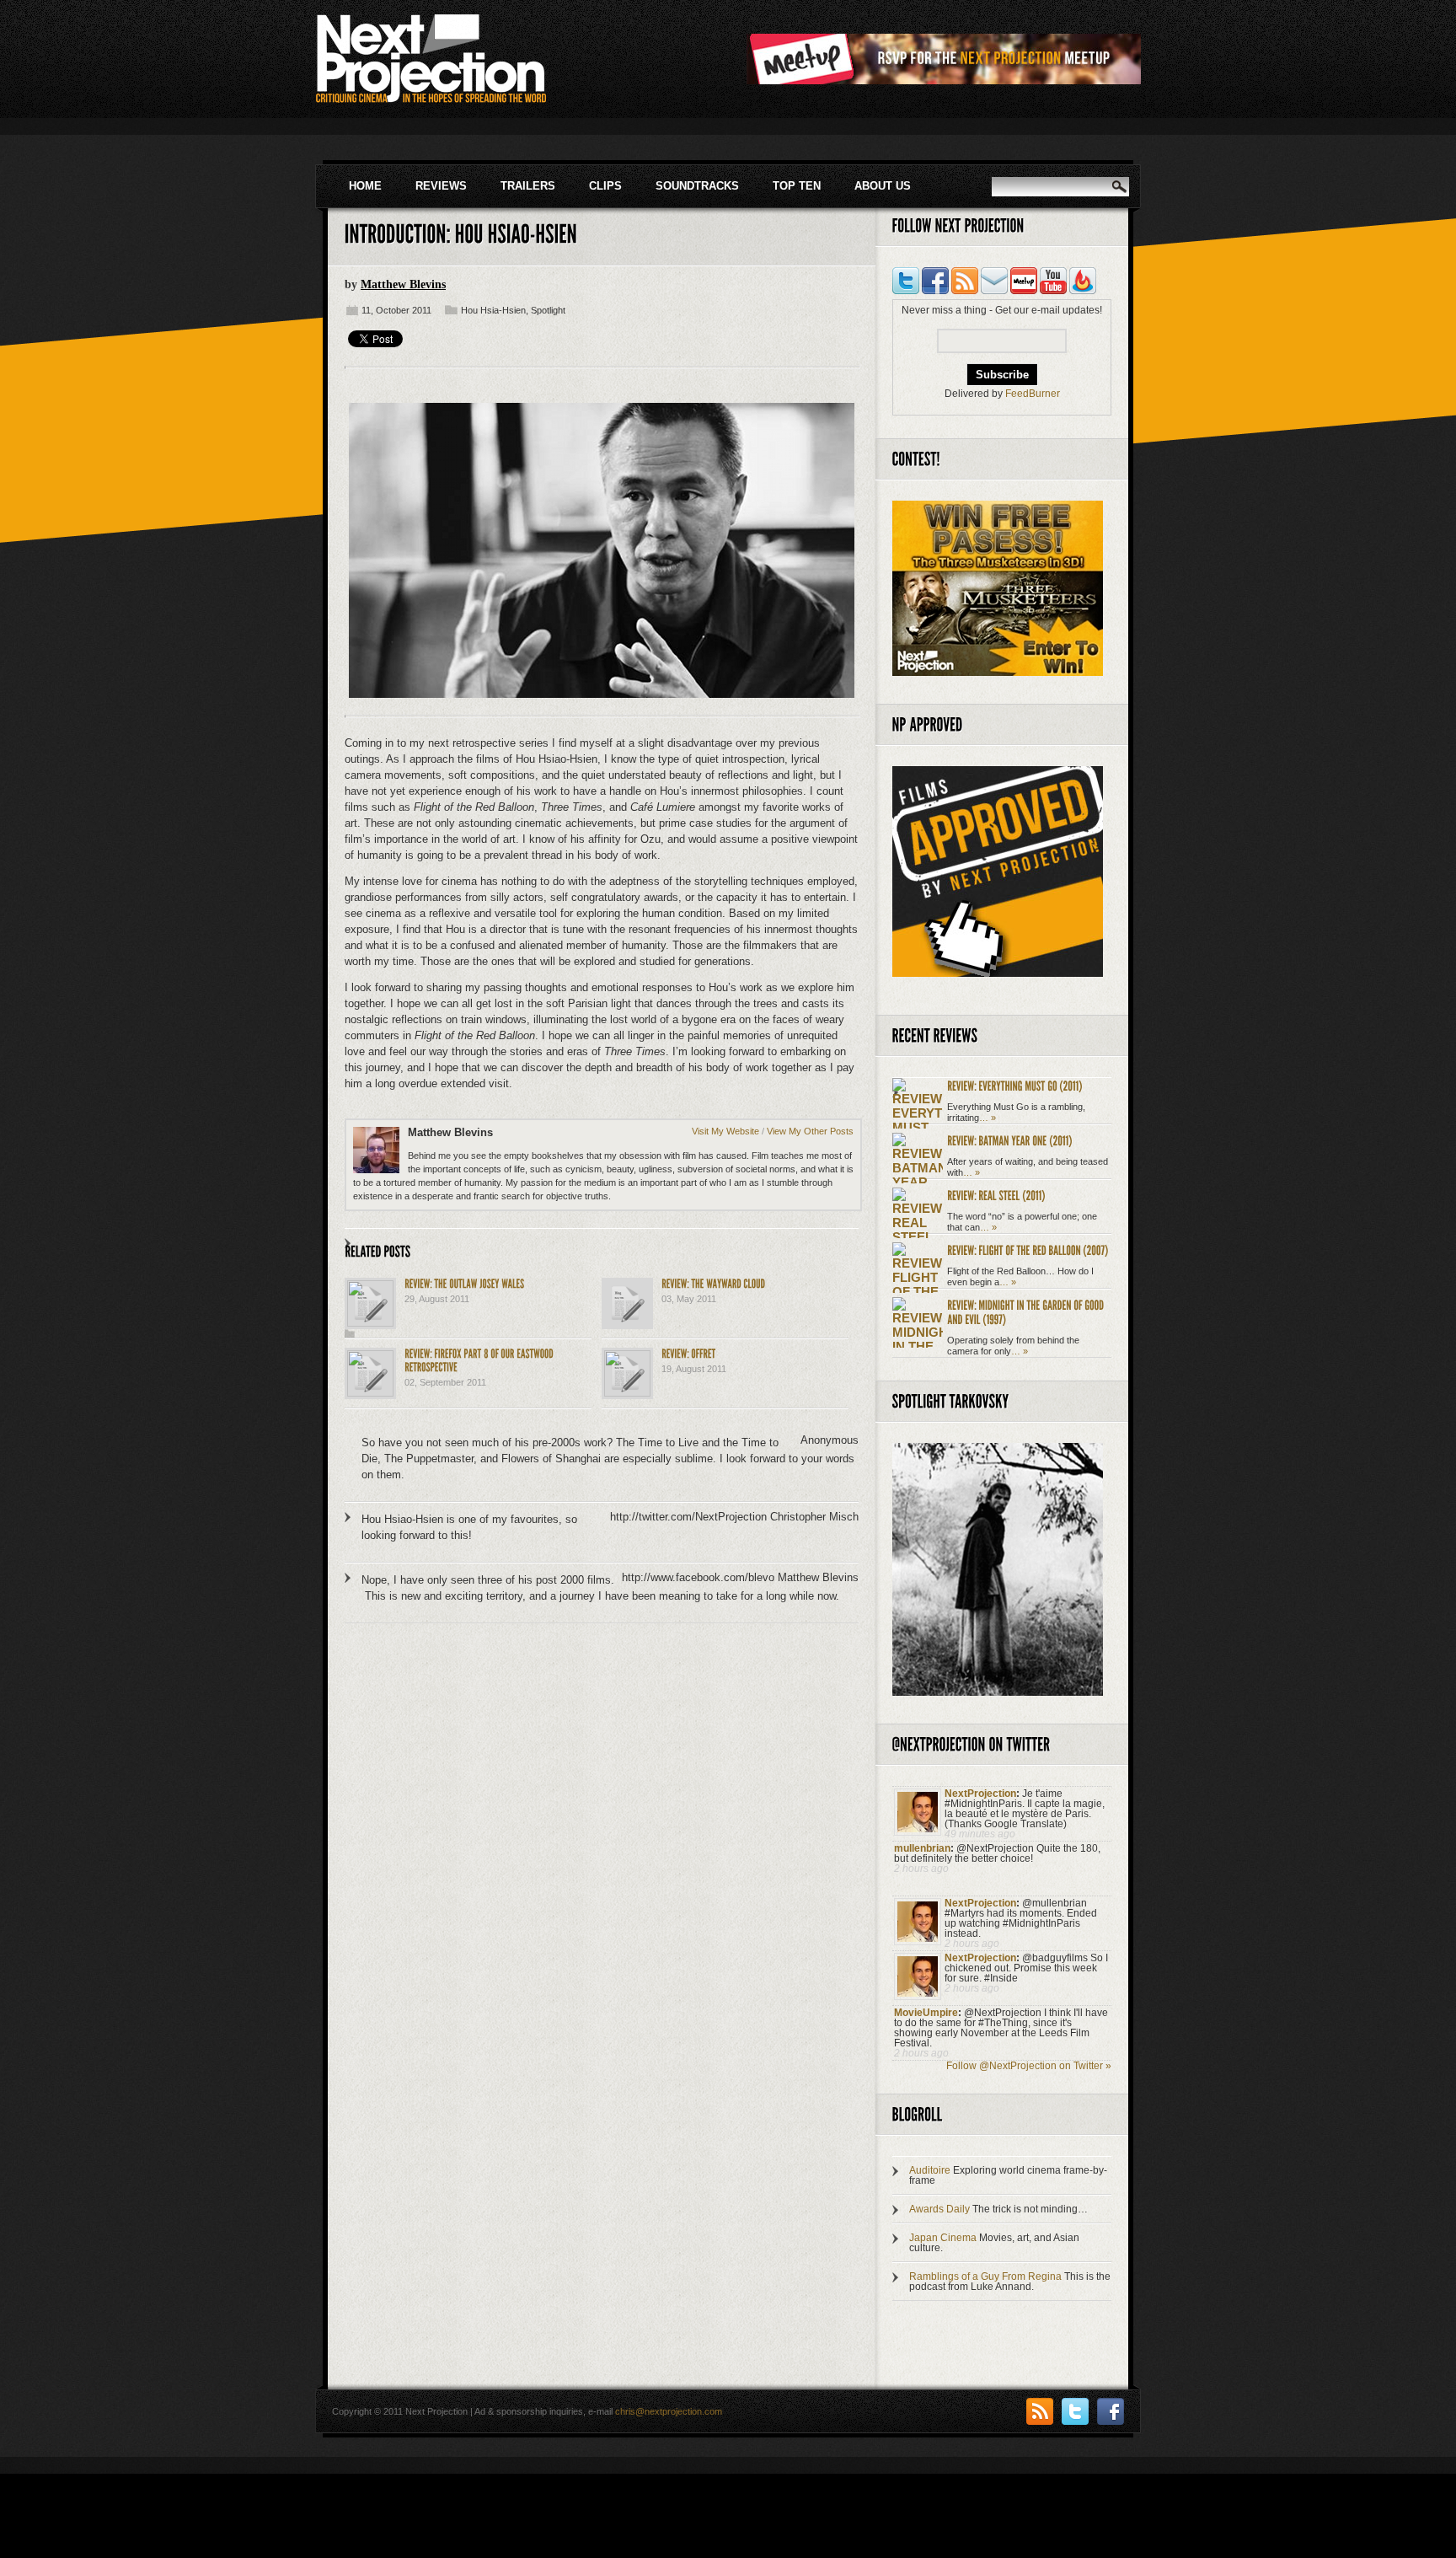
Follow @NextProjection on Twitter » (1029, 2066)
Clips (605, 186)
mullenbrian (922, 1848)
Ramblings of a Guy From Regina (985, 2276)
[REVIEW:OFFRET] (688, 1354)
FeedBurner (1033, 394)
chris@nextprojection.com (669, 2411)
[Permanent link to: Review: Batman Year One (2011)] (1010, 1140)
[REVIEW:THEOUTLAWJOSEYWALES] (464, 1284)
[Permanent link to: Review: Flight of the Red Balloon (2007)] (1028, 1250)
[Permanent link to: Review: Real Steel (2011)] (996, 1195)
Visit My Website (725, 1131)
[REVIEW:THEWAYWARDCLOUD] (713, 1284)
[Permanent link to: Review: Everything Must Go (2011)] (1015, 1085)
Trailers (528, 186)
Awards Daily (939, 2209)
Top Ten (797, 186)
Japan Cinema (943, 2238)
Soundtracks (697, 186)
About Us (883, 186)
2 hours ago (921, 1869)
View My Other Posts (810, 1131)
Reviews (441, 186)
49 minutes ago (980, 1834)
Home (365, 186)
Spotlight (548, 310)
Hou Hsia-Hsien (493, 310)
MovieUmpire (926, 2013)
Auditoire (930, 2170)
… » (988, 1118)
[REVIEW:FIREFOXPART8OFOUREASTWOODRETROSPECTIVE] (480, 1360)
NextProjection (980, 1794)
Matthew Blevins (403, 284)
